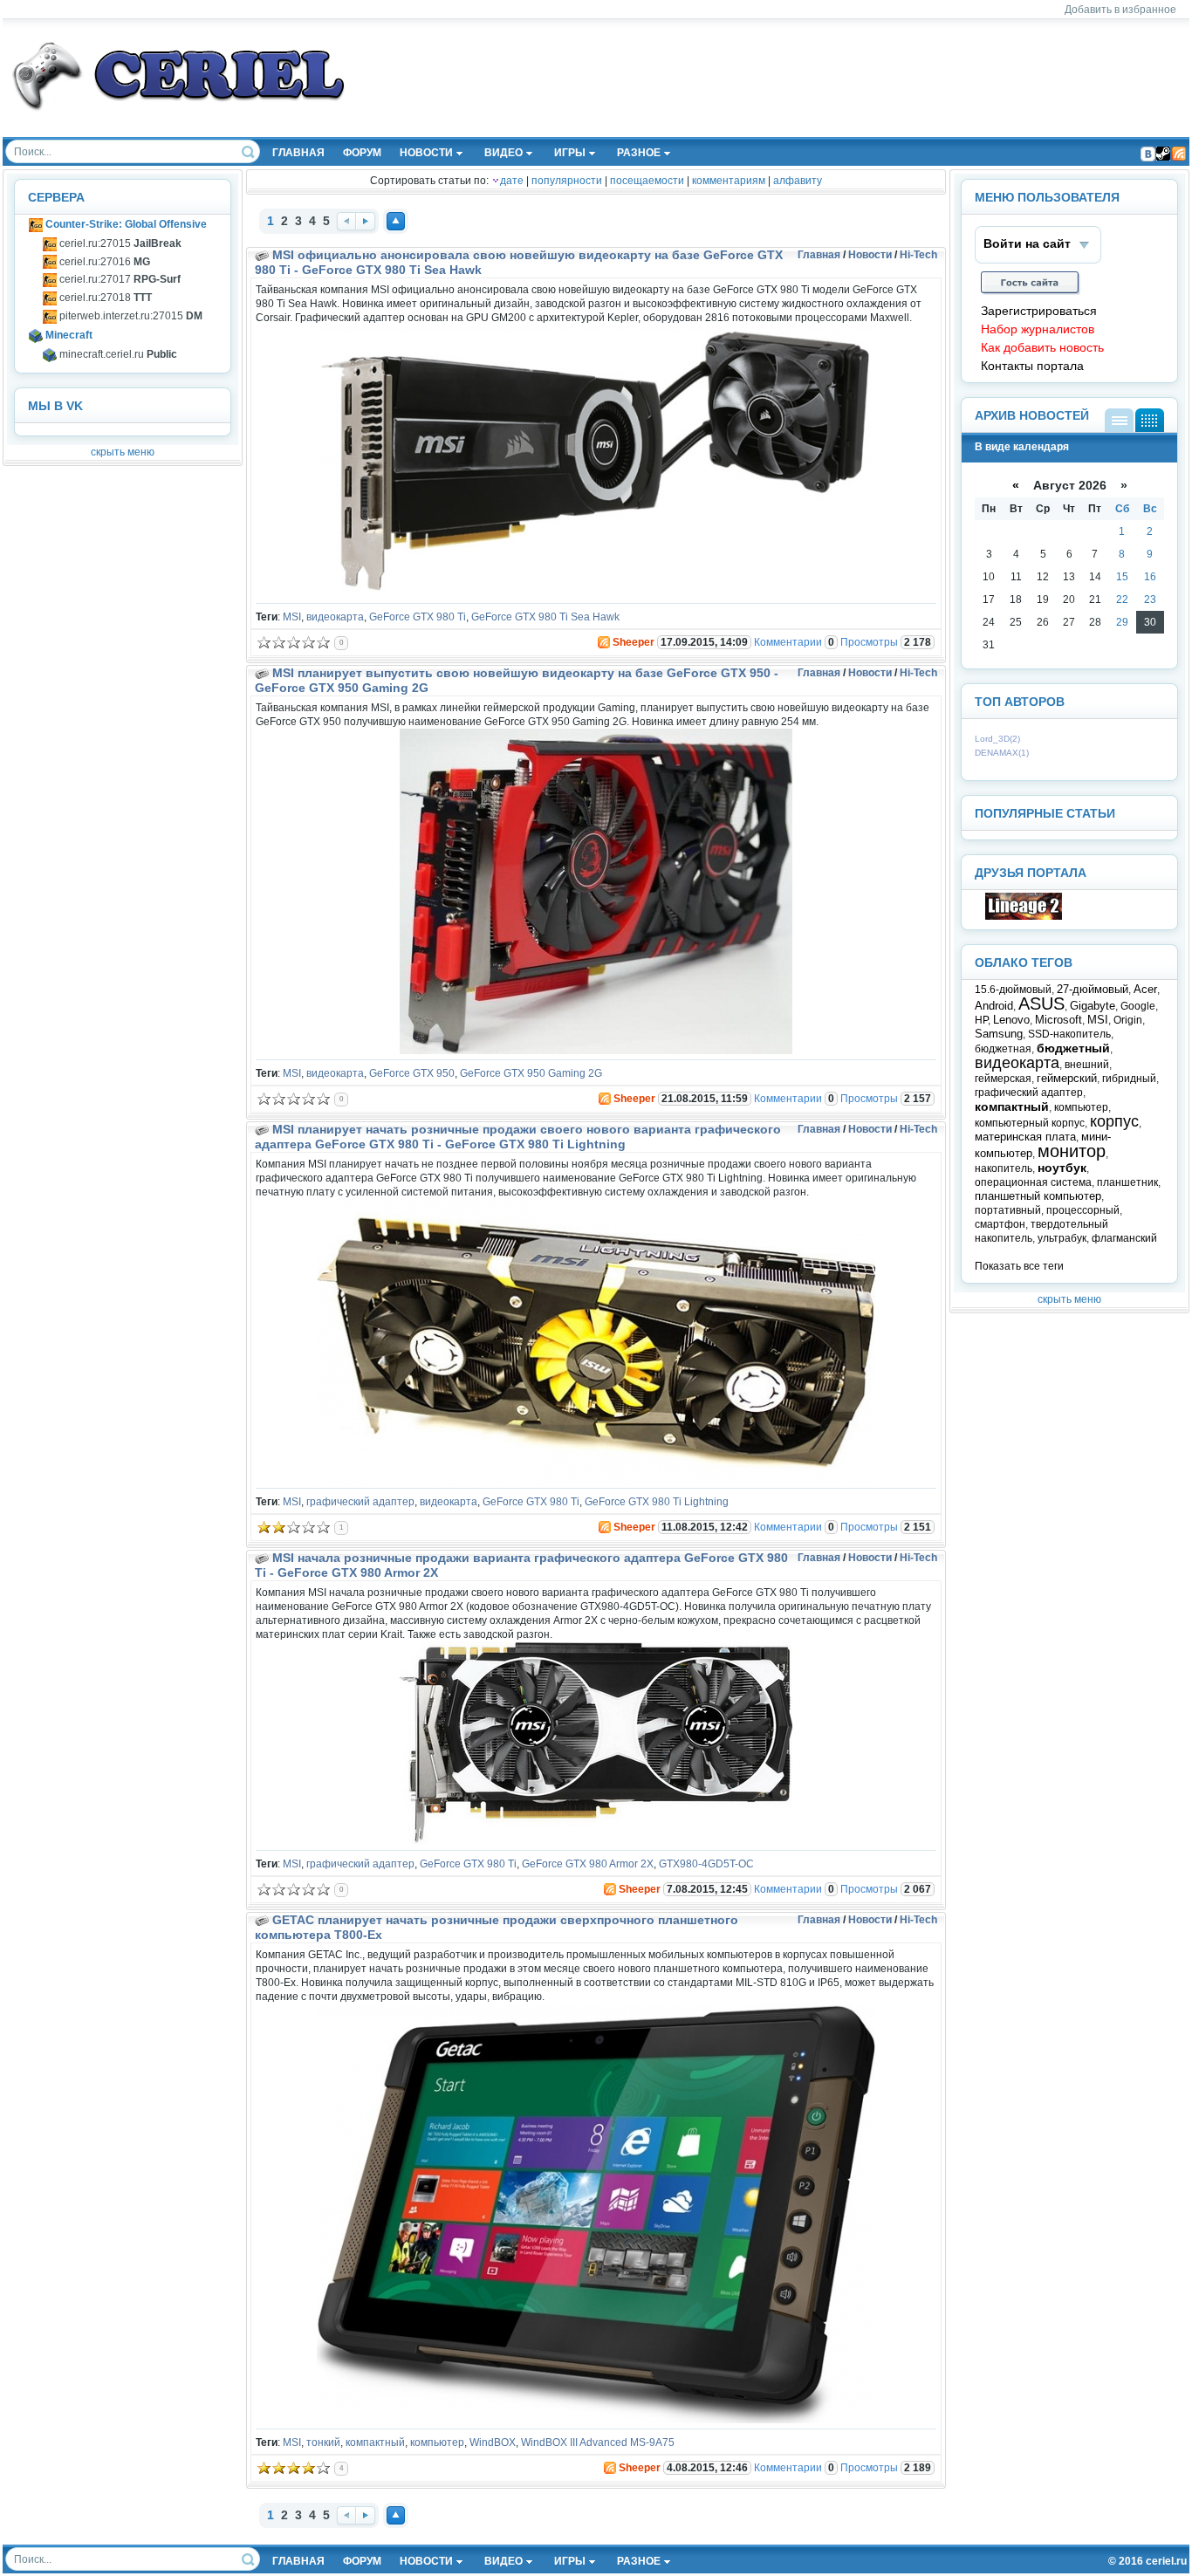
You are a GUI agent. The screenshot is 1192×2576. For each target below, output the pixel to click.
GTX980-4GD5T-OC (706, 1864)
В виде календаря (1150, 420)
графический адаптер (360, 1502)
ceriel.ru (1166, 2561)
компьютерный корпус (1030, 1123)
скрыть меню (123, 452)
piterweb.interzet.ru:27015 (130, 316)
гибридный (1129, 1079)
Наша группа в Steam (1163, 154)
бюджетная (1003, 1049)
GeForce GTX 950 (412, 1073)
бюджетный (1073, 1048)
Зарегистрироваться (1039, 311)
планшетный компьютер (1038, 1196)
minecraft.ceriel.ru (117, 354)
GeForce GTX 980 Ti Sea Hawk (545, 617)
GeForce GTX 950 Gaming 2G (531, 1073)
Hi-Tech (918, 255)
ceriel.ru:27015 (119, 243)
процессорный (1083, 1210)
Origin (1128, 1020)
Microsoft (1058, 1020)
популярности (567, 181)
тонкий (323, 2442)
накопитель (1004, 1168)
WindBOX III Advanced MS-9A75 (598, 2442)
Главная (819, 255)
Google (1138, 1006)
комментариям (729, 181)
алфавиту (798, 181)
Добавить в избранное (1120, 10)
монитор (1072, 1151)
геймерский (1067, 1078)
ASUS (1041, 1004)
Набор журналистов (1038, 329)
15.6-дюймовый (1013, 990)
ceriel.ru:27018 (104, 298)
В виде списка (1119, 420)
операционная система (1033, 1182)
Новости (870, 255)
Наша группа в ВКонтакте (1147, 154)
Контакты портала (1032, 366)
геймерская (1003, 1079)
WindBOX (493, 2442)
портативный (1008, 1210)
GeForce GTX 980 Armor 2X (588, 1864)
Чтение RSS (1179, 154)
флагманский (1124, 1238)
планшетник (1127, 1182)
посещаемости (647, 181)
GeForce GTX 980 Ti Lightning (657, 1502)
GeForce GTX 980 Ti (418, 617)
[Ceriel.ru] (1024, 916)
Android (994, 1006)
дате (512, 181)
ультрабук (1062, 1238)
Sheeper (634, 642)
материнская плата (1025, 1137)
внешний (1087, 1065)
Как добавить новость (1042, 348)
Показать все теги (1019, 1266)
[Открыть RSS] (603, 642)
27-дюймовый (1093, 989)
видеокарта (335, 617)
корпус (1114, 1121)
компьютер (437, 2442)
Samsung (999, 1034)
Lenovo (1011, 1020)
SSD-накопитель (1069, 1034)
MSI (292, 617)
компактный (375, 2442)
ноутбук (1062, 1168)
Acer (1145, 989)
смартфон (1000, 1224)
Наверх (396, 221)
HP (981, 1020)
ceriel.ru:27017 (119, 279)
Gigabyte (1093, 1006)
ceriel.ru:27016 (103, 262)
